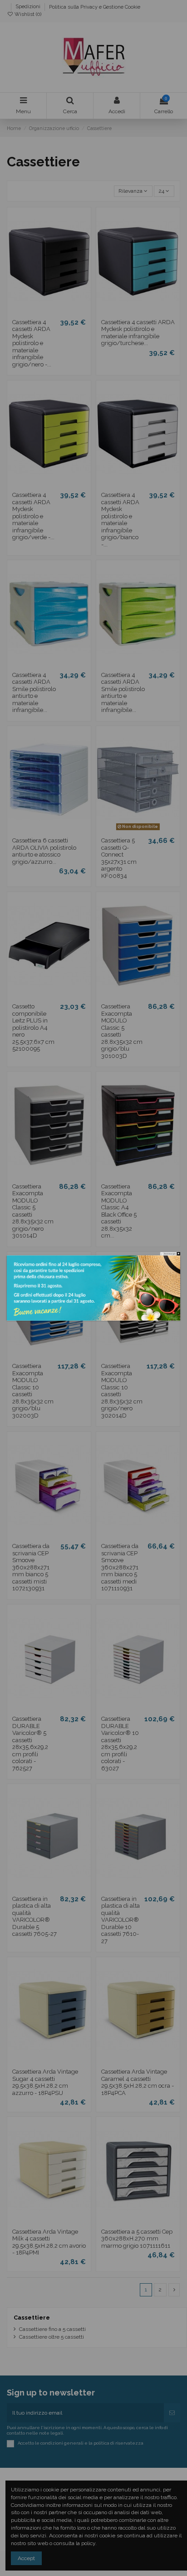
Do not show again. (170, 1254)
